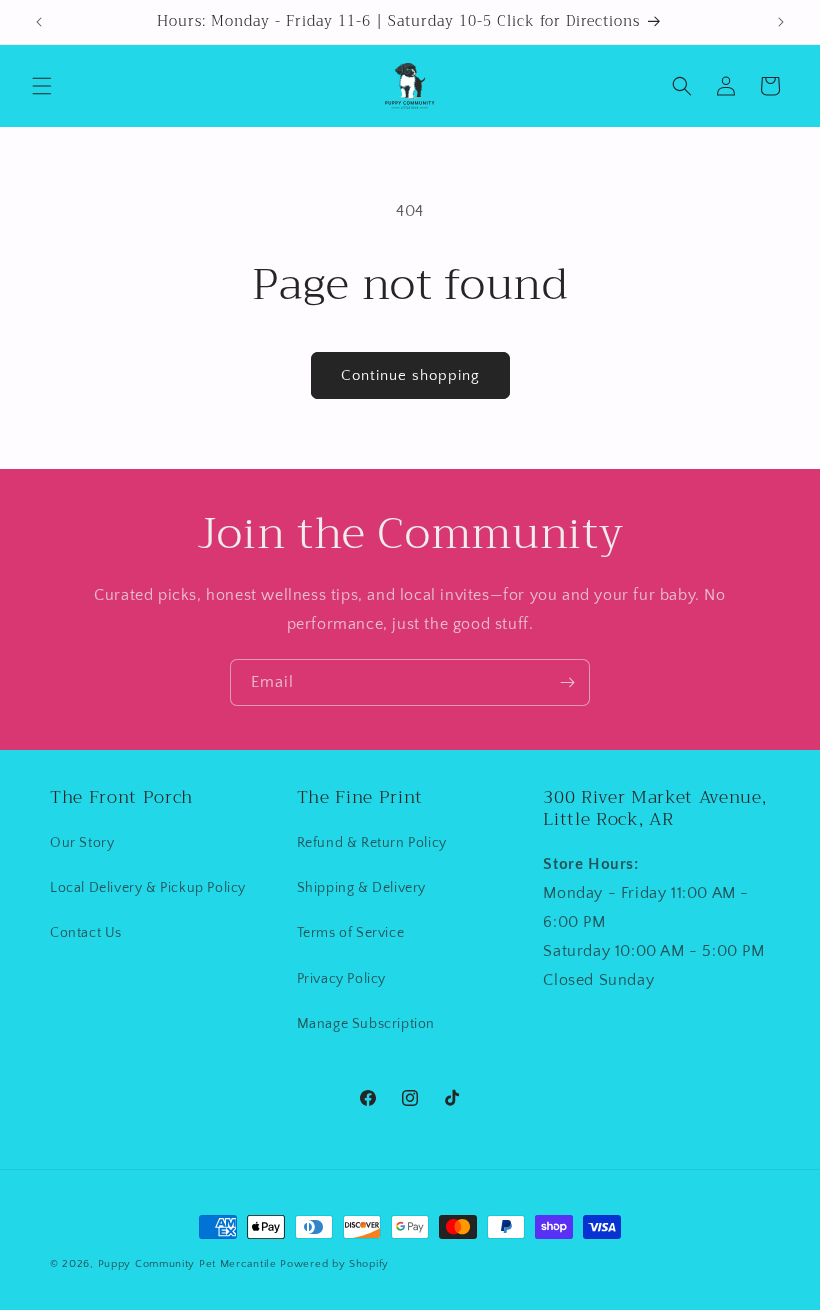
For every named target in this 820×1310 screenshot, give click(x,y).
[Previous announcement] (39, 22)
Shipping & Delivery (361, 888)
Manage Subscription (366, 1024)
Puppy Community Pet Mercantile (187, 1264)
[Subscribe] (567, 682)
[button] (42, 86)
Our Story (82, 843)
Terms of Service (351, 933)
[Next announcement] (781, 22)
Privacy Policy (341, 979)
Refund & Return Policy (372, 843)
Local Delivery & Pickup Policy (148, 888)
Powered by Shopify (334, 1264)
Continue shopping (410, 375)
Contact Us (86, 933)
